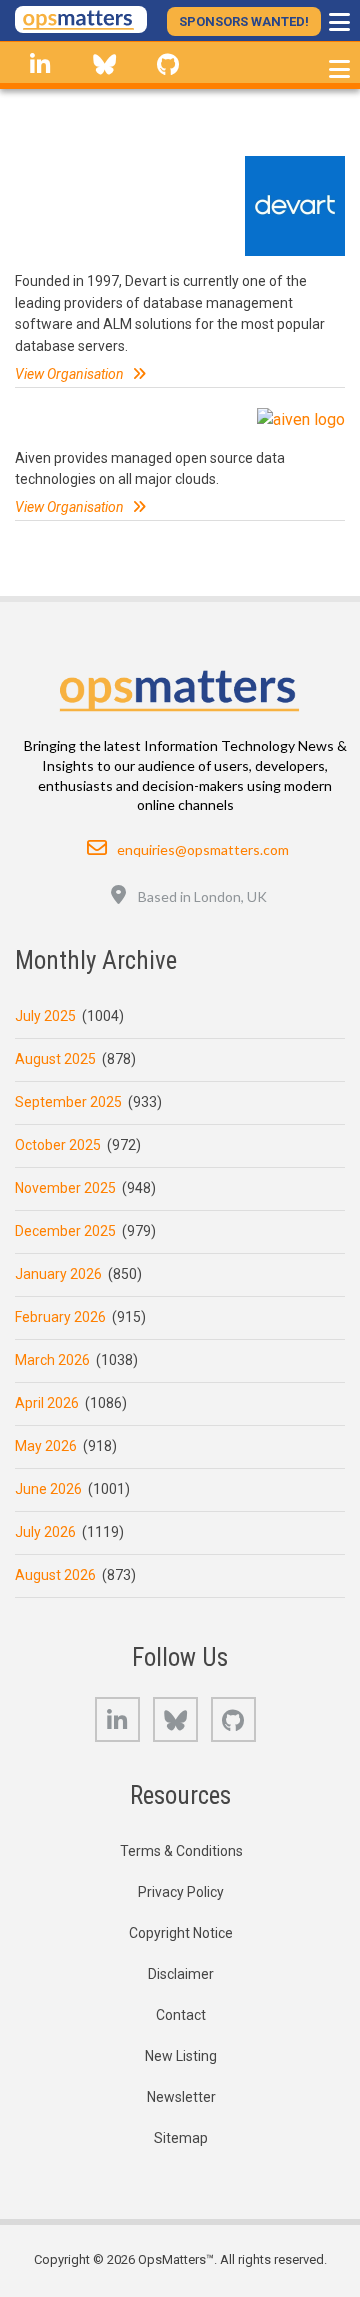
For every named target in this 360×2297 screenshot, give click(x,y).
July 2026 (45, 1532)
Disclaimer (181, 1974)
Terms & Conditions (181, 1851)
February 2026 (60, 1317)
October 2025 (58, 1145)
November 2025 (65, 1188)
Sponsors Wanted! (244, 21)
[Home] (81, 19)
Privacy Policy (181, 1892)
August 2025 (55, 1059)
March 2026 (52, 1360)
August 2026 (55, 1575)
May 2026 (46, 1446)
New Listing (181, 2056)
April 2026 (47, 1403)
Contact (181, 2015)
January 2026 (58, 1274)
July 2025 (45, 1016)
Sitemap (181, 2138)
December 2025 (65, 1231)
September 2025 (68, 1102)
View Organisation (69, 374)
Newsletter (181, 2097)
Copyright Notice (181, 1933)
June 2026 (48, 1489)
